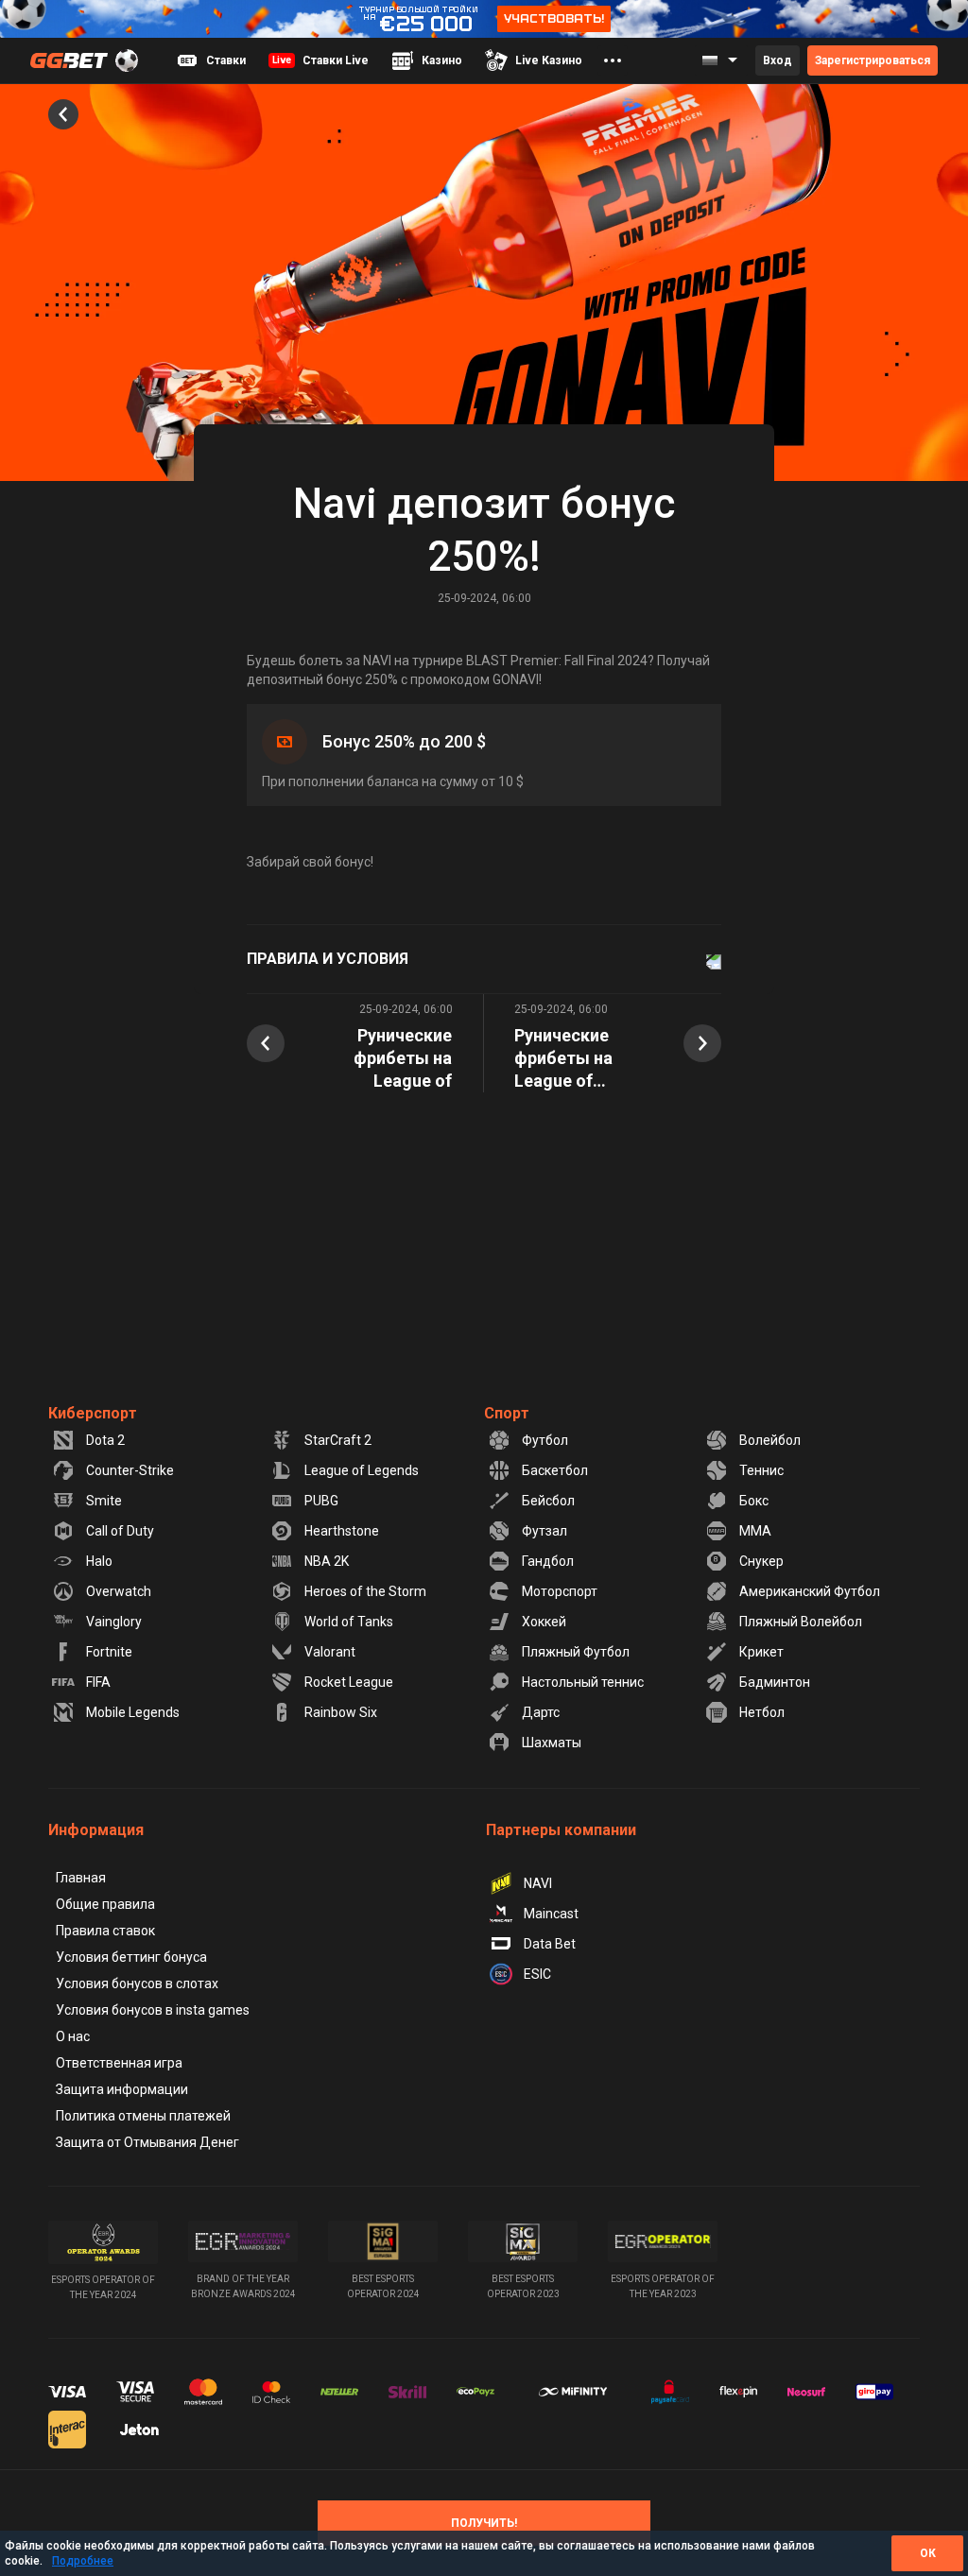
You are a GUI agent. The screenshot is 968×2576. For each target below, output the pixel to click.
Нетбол (762, 1712)
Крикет (761, 1652)
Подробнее (83, 2561)
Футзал (544, 1531)
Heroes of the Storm (365, 1591)
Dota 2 (105, 1440)
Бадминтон (775, 1682)
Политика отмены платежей (143, 2116)
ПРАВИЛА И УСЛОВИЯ (328, 959)
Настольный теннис (583, 1682)
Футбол (545, 1440)
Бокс (754, 1501)
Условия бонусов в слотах (137, 1984)
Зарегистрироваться (873, 60)
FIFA (98, 1682)
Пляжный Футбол (576, 1652)
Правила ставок (105, 1931)
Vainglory (114, 1622)
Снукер (761, 1561)
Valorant (330, 1652)
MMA (755, 1531)
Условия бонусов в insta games (153, 2010)
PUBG (321, 1501)
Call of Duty (120, 1531)
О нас (73, 2036)
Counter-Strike (130, 1470)
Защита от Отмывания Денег (147, 2142)
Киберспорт (93, 1413)
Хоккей (544, 1622)
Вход (778, 60)
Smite (104, 1501)
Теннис (761, 1470)
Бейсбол (548, 1501)
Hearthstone (342, 1531)
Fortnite (109, 1652)
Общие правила (105, 1904)
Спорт (507, 1413)
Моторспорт (560, 1591)
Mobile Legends (133, 1712)
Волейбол (770, 1440)
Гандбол (548, 1561)
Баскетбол (555, 1470)
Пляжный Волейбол (801, 1622)
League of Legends (362, 1470)
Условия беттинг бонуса (131, 1957)
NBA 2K (327, 1561)
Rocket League (349, 1682)
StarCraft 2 (338, 1440)
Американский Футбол (810, 1591)
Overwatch (119, 1591)
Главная (81, 1878)
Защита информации (122, 2089)
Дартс (541, 1712)
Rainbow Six (341, 1712)
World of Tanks (349, 1622)
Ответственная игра (119, 2063)
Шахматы (552, 1743)
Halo (99, 1561)
